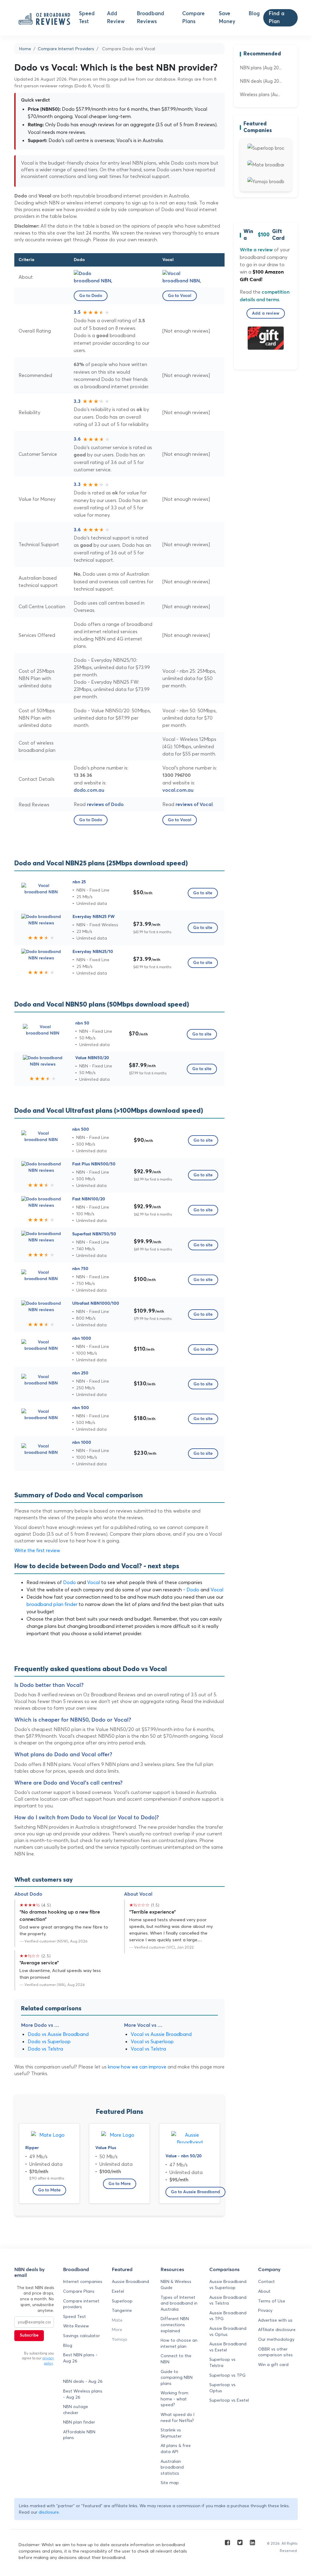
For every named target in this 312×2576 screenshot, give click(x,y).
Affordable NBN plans (79, 2435)
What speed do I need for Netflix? (177, 2417)
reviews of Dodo (105, 805)
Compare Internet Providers (66, 49)
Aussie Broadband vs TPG (228, 2316)
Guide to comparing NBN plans (177, 2377)
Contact (266, 2281)
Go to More (120, 2184)
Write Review (76, 2326)
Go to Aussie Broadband (195, 2192)
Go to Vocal (180, 296)
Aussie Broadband (130, 2281)
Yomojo (120, 2339)
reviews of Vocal (194, 805)
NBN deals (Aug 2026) (261, 81)
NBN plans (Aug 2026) (261, 68)
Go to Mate (49, 2190)
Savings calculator (82, 2336)
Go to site (203, 893)
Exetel (118, 2291)
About (264, 2291)
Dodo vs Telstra (45, 2049)
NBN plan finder (79, 2422)
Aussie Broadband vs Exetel (228, 2347)
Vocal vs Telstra (148, 2049)
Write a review (256, 250)
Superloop (122, 2301)
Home (25, 49)
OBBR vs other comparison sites (275, 2352)
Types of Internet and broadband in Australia (179, 2303)
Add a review (266, 313)
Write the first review (37, 1550)
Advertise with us (275, 2320)
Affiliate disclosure (277, 2330)
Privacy (265, 2310)
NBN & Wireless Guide (176, 2285)
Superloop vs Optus (222, 2388)
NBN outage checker (76, 2410)
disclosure (49, 2512)
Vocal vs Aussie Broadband (161, 2034)
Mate (117, 2320)
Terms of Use (272, 2301)
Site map (170, 2483)
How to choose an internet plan (179, 2343)
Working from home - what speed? (174, 2399)
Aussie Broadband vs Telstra (228, 2300)
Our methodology (276, 2339)
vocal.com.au (178, 790)
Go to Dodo (91, 296)
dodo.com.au (89, 790)
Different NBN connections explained (175, 2325)
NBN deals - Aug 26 (83, 2381)
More (117, 2330)
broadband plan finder (52, 1604)
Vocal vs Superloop (152, 2041)
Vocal (94, 1582)
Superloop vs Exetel (229, 2400)
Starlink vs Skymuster (171, 2433)
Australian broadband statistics (172, 2467)
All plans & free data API (176, 2449)
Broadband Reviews (151, 18)
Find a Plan (277, 18)
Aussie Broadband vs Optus (228, 2331)
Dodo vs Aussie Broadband (58, 2034)
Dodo (69, 1582)
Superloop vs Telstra (222, 2362)
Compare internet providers (81, 2304)
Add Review (116, 18)
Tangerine (122, 2310)
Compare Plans (193, 18)
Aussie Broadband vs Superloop (228, 2285)
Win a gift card (273, 2365)
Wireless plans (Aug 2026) (261, 94)
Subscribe (29, 2335)
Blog (254, 14)
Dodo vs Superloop (49, 2041)
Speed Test (87, 18)
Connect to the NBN (176, 2359)
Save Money (227, 18)
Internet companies (83, 2281)
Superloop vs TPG (227, 2375)
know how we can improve (137, 2067)
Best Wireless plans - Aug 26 (83, 2394)
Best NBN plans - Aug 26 (80, 2358)
